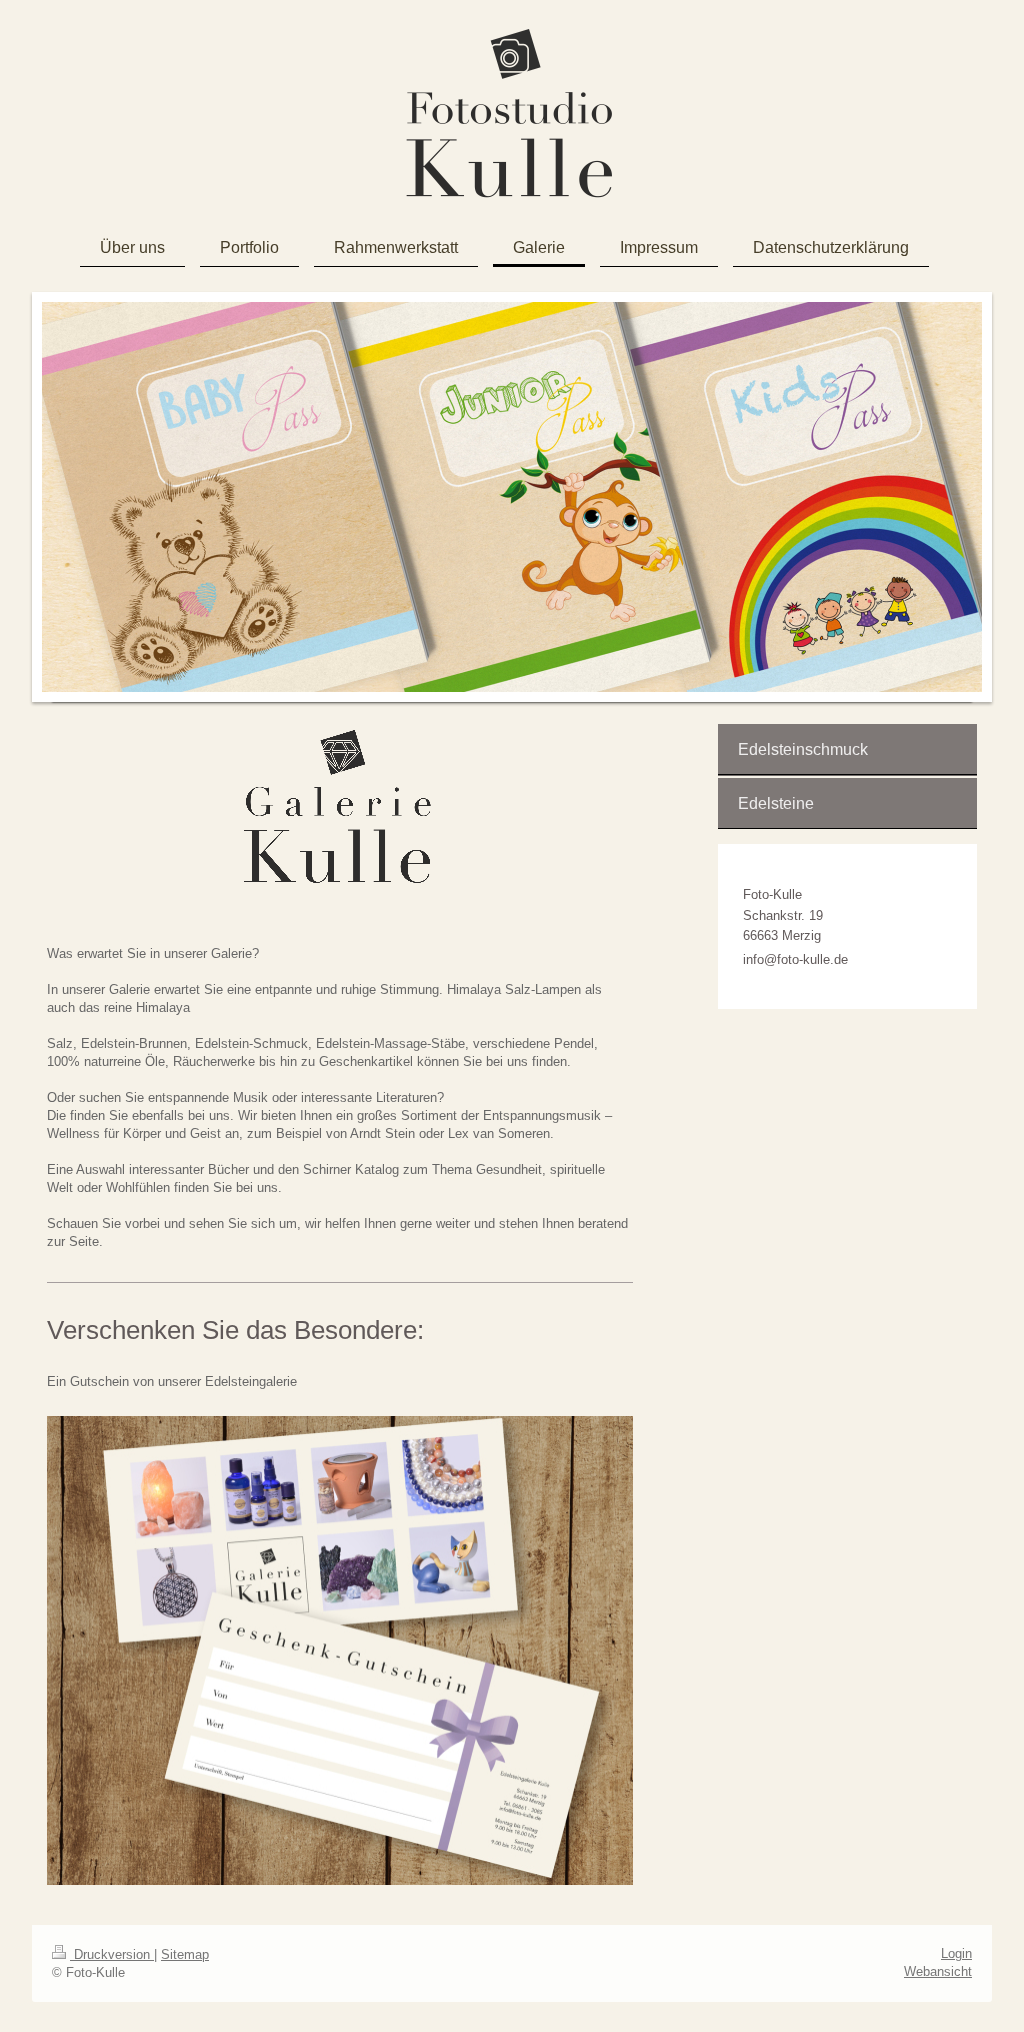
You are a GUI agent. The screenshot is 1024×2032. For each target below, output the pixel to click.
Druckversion (112, 1954)
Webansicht (938, 1971)
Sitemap (185, 1954)
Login (956, 1953)
